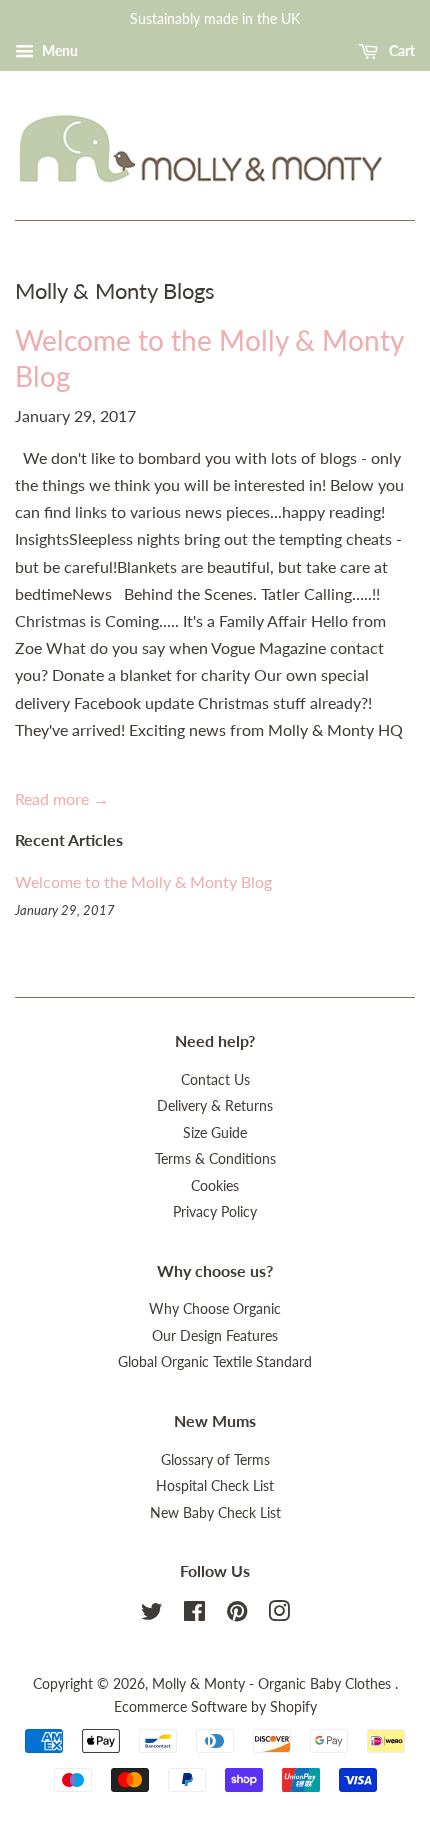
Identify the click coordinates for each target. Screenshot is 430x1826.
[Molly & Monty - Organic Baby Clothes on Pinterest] (237, 1615)
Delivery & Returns (215, 1106)
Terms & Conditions (215, 1159)
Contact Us (215, 1080)
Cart (400, 50)
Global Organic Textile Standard (215, 1362)
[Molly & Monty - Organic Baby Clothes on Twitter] (152, 1615)
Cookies (215, 1186)
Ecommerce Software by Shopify (215, 1707)
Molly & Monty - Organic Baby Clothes (273, 1684)
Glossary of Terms (215, 1460)
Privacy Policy (215, 1212)
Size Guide (215, 1133)
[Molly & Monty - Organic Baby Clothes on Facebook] (194, 1615)
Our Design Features (215, 1336)
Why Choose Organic (215, 1309)
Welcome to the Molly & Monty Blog (143, 881)
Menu (58, 50)
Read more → (62, 798)
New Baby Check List (215, 1513)
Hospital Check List (215, 1486)
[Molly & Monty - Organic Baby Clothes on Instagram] (279, 1615)
